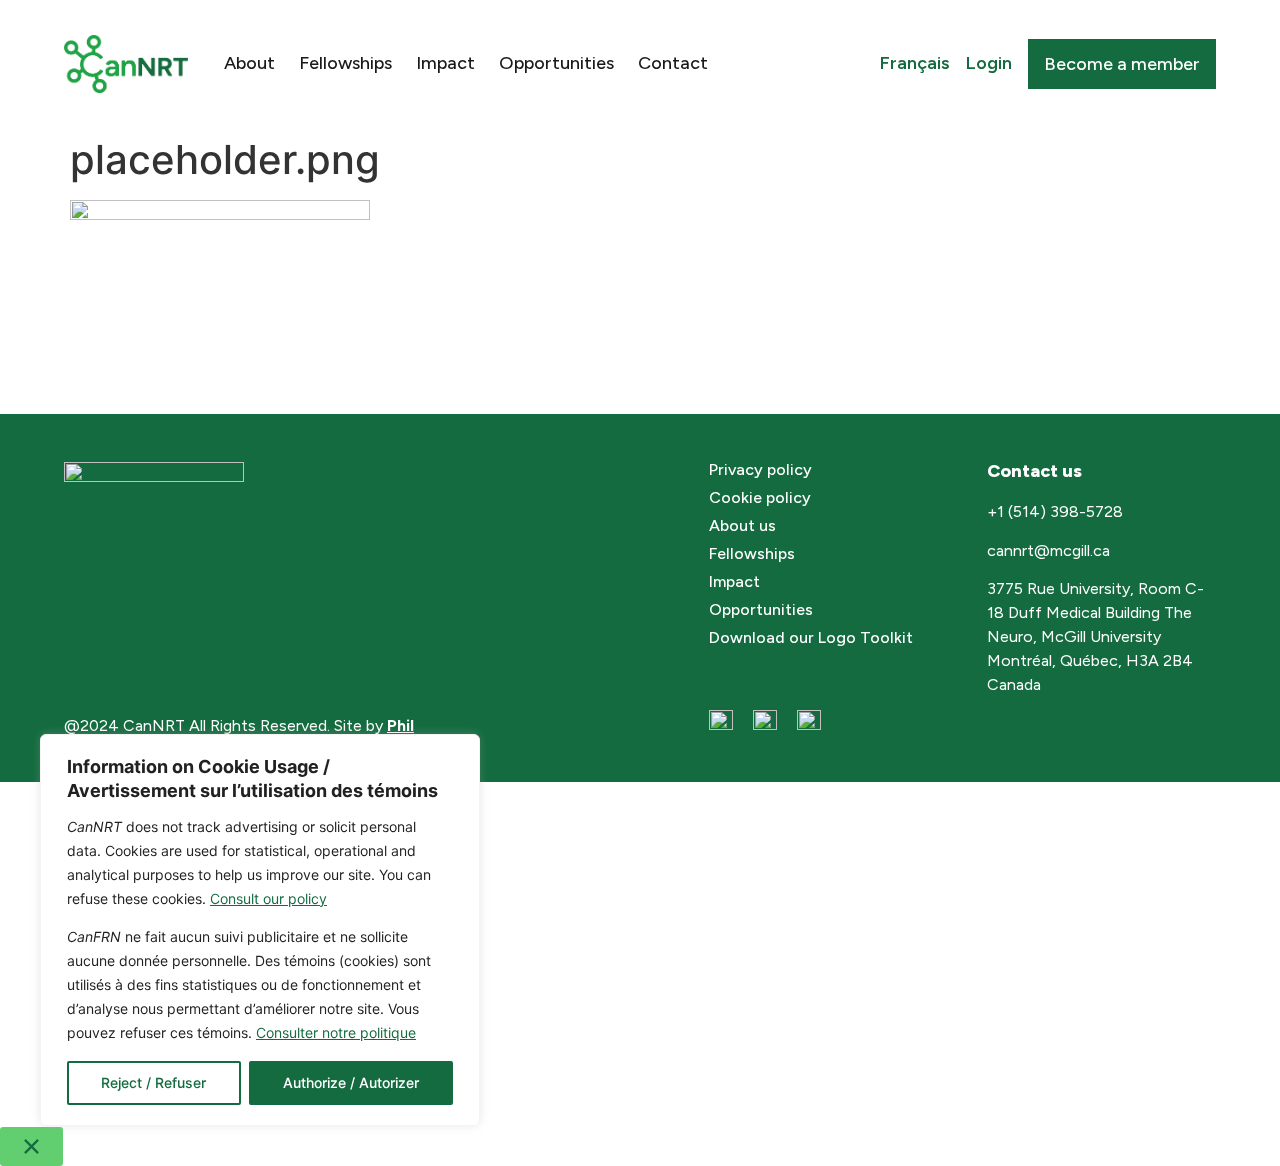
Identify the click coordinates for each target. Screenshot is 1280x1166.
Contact (673, 63)
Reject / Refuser (153, 1082)
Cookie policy (760, 497)
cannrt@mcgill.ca (1050, 550)
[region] (260, 930)
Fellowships (345, 63)
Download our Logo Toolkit (811, 637)
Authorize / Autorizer (351, 1082)
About (249, 63)
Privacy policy (760, 469)
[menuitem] (915, 64)
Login (989, 63)
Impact (445, 63)
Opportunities (556, 63)
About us (742, 525)
